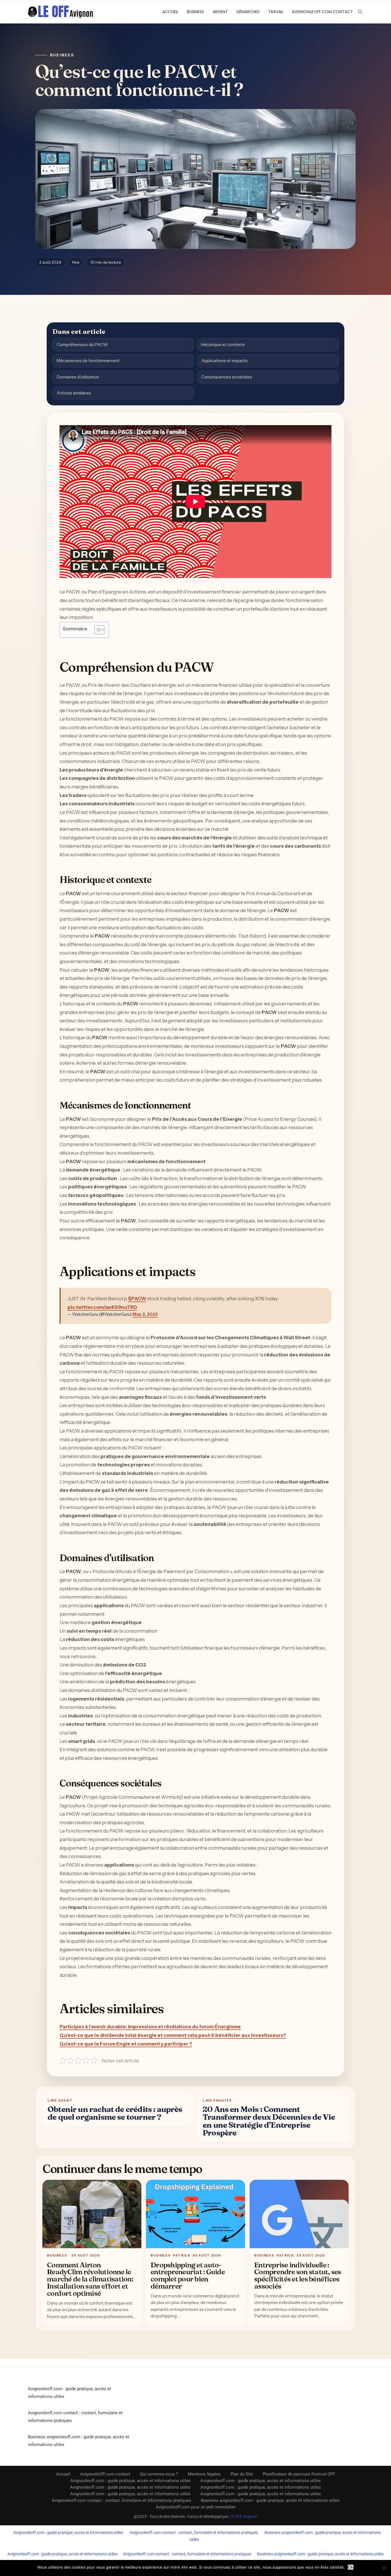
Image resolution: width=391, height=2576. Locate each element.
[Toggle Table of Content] (97, 630)
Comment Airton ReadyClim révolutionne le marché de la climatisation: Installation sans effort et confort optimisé (90, 2279)
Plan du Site (242, 2474)
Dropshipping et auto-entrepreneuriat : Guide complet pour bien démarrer (188, 2275)
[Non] (384, 2568)
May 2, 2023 (145, 1314)
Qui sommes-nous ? (159, 2474)
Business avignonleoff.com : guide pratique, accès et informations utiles (270, 2500)
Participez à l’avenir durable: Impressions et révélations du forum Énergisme (150, 2027)
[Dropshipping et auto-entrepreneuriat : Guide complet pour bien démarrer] (195, 2214)
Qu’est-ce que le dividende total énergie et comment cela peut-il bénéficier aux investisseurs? (173, 2035)
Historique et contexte (223, 345)
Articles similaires (74, 393)
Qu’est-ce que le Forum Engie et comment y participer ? (126, 2044)
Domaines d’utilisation (78, 377)
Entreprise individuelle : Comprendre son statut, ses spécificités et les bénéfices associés (298, 2275)
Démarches (248, 12)
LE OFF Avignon (243, 2516)
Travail (276, 12)
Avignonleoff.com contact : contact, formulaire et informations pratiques (122, 2500)
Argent (220, 12)
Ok (351, 2567)
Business (195, 12)
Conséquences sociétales (227, 377)
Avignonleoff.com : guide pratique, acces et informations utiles (68, 2532)
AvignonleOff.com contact (322, 12)
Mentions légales (204, 2474)
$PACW (137, 1299)
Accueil (170, 12)
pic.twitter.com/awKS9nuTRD (102, 1307)
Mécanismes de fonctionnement (88, 361)
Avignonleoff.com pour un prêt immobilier (196, 2507)
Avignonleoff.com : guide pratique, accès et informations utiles (130, 2481)
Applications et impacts (224, 361)
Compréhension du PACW (82, 345)
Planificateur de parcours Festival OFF (299, 2474)
